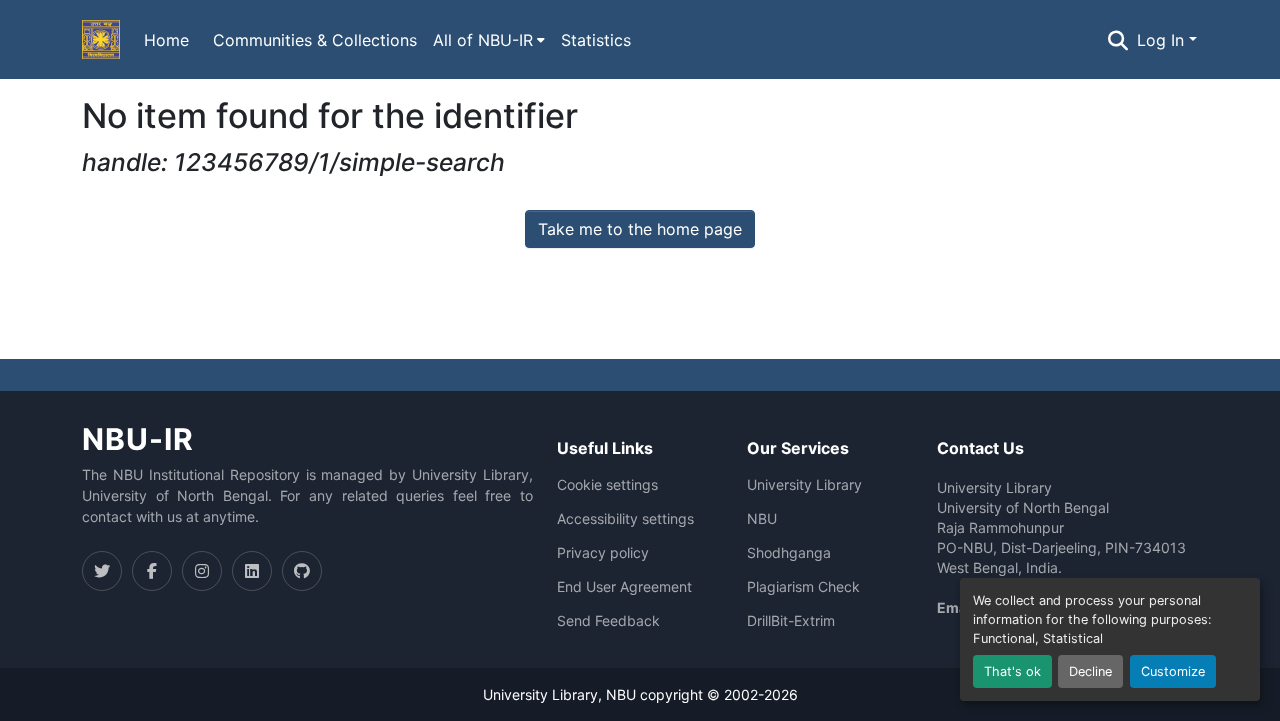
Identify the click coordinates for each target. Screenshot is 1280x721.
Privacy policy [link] (603, 553)
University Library (804, 485)
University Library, (544, 694)
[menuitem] (489, 40)
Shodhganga (789, 553)
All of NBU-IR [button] (483, 40)
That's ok (1012, 671)
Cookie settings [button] (607, 485)
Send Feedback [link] (608, 621)
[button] (101, 40)
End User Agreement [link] (624, 587)
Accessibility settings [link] (625, 519)
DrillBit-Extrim (791, 621)
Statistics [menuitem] (596, 40)
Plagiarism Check (803, 587)
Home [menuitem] (166, 40)
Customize (1173, 671)
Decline (1090, 671)
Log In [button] (1163, 40)
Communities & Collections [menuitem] (315, 40)
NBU (762, 519)
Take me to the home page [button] (640, 229)
